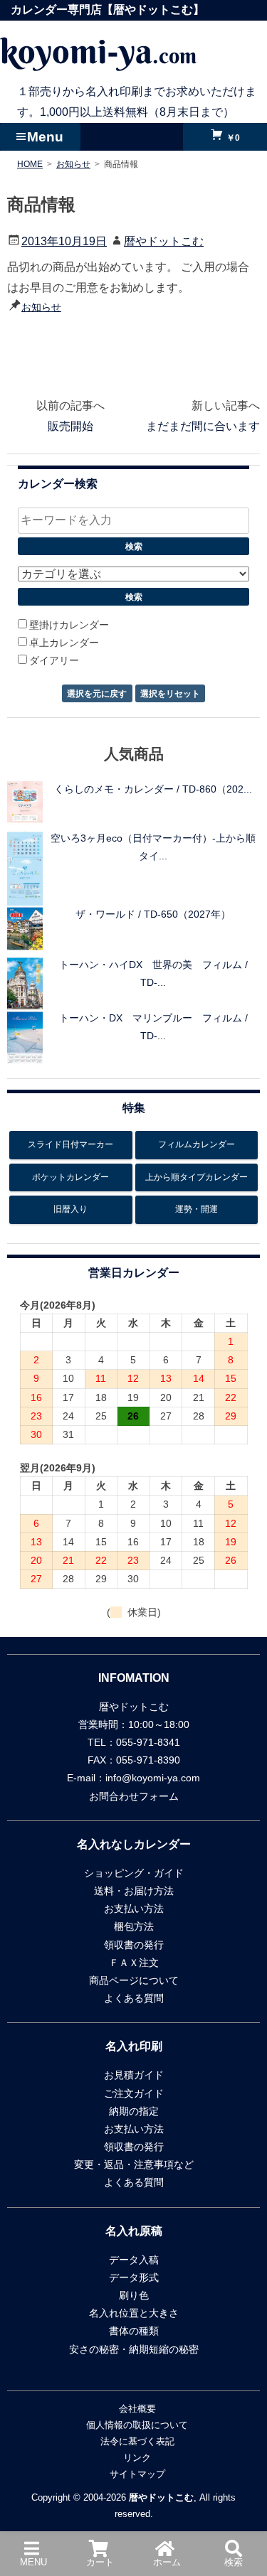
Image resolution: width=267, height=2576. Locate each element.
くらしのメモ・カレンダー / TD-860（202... (153, 789)
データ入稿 (134, 2260)
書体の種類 (134, 2331)
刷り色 (134, 2295)
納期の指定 (134, 2111)
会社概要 (137, 2409)
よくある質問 (134, 1998)
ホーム (167, 2562)
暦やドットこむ (164, 241)
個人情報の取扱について (137, 2425)
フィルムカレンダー (197, 1144)
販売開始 (70, 426)
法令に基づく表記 (137, 2441)
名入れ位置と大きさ (134, 2313)
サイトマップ (137, 2474)
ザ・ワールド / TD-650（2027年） (153, 914)
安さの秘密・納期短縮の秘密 (134, 2349)
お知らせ (41, 307)
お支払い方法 (134, 1909)
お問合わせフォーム (134, 1796)
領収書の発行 (134, 1945)
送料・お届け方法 (134, 1891)
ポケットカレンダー (70, 1177)
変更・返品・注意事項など (134, 2164)
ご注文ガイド (134, 2093)
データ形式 (134, 2277)
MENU (33, 2562)
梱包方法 (134, 1926)
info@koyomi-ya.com (153, 1778)
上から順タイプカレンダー (197, 1177)
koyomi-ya (98, 51)
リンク (137, 2458)
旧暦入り (70, 1209)
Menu (45, 137)
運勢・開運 (197, 1209)
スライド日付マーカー (70, 1144)
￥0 (232, 138)
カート (100, 2562)
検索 (234, 2562)
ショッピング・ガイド (134, 1873)
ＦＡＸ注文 (134, 1963)
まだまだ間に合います (203, 426)
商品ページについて (134, 1980)
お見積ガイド (134, 2075)
